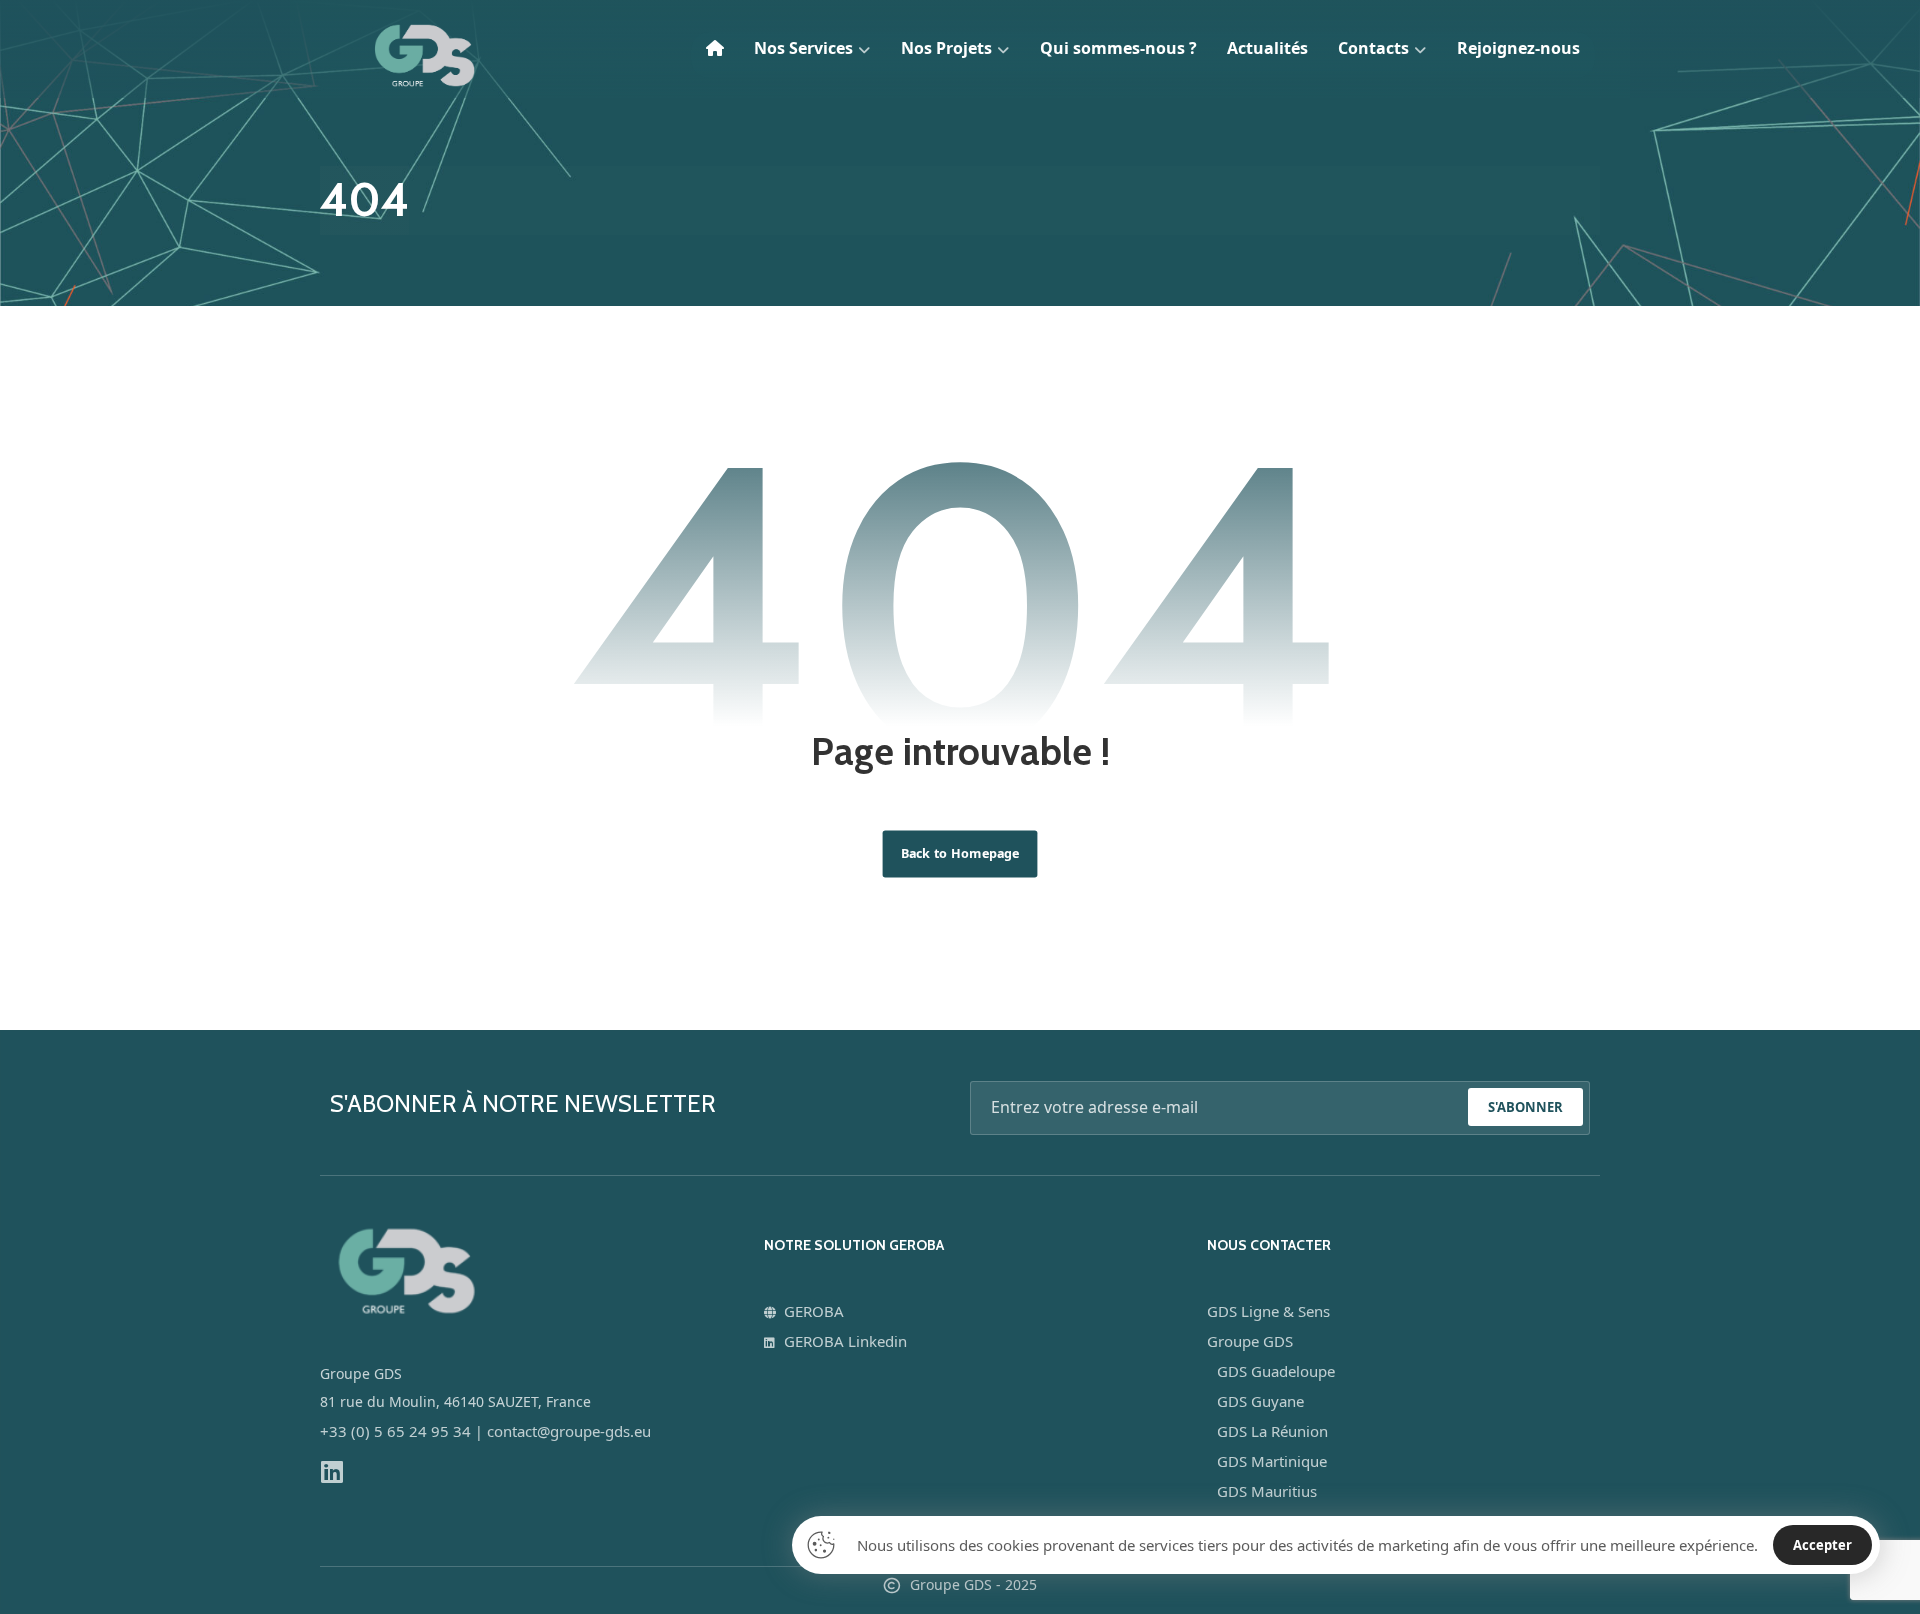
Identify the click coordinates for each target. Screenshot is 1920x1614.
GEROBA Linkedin (845, 1341)
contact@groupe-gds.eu (569, 1431)
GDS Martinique (1272, 1461)
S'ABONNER (1525, 1107)
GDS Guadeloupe (1276, 1371)
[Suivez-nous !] (332, 1471)
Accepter (1822, 1545)
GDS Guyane (1260, 1401)
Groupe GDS (1250, 1341)
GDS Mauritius (1267, 1491)
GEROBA (814, 1311)
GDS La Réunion (1272, 1431)
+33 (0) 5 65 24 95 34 (395, 1431)
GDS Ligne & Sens (1268, 1311)
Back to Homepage (960, 853)
